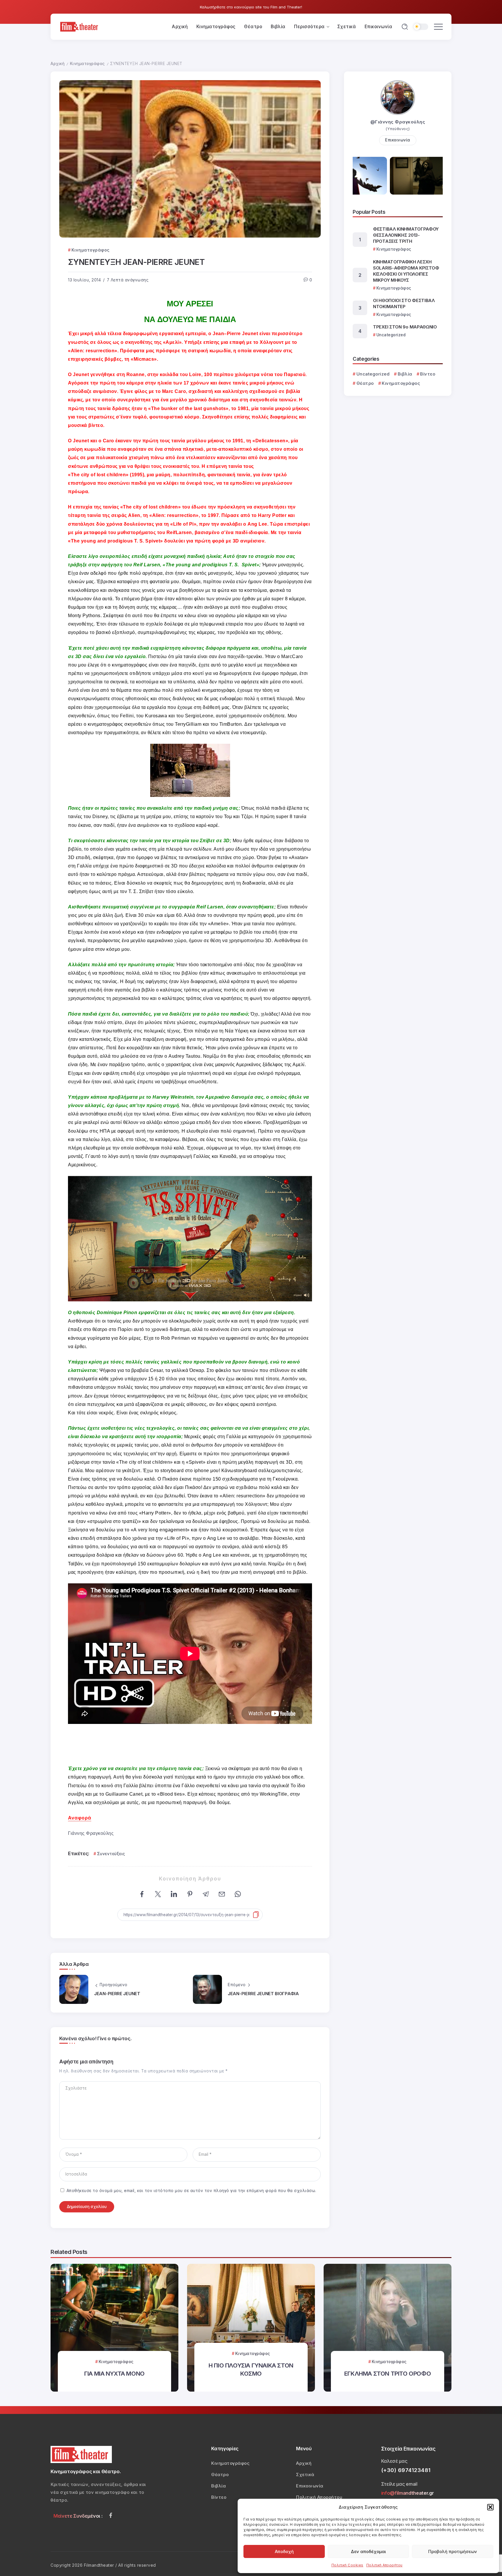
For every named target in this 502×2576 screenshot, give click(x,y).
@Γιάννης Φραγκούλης (398, 122)
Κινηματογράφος (87, 64)
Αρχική (58, 64)
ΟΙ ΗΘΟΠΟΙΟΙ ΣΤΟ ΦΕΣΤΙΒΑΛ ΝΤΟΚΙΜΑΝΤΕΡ (404, 303)
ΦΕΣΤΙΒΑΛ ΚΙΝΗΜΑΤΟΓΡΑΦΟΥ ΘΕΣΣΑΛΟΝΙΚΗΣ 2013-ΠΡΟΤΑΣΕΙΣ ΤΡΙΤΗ (406, 235)
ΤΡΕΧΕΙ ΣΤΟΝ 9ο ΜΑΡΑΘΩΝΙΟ (405, 327)
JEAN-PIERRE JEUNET (117, 1994)
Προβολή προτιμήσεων (453, 2551)
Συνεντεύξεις (111, 1854)
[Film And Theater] (80, 26)
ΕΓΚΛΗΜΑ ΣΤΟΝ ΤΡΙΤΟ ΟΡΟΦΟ (388, 2373)
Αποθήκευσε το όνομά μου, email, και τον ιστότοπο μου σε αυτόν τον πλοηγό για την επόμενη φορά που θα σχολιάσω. (191, 2191)
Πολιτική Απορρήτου (384, 2565)
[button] (490, 2507)
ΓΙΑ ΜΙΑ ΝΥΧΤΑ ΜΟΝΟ (114, 2373)
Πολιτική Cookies (347, 2565)
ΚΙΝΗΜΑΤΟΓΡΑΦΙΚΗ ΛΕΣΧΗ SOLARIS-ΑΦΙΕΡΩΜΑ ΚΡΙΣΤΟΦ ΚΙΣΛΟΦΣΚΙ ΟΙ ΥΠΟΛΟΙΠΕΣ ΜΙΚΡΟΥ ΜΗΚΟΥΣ (406, 271)
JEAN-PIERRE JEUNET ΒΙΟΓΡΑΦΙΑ (263, 1994)
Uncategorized (373, 374)
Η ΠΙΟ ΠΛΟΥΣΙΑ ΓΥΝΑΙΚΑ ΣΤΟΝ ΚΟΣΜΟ (251, 2369)
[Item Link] (114, 2328)
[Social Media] (111, 2515)
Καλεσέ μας (394, 2461)
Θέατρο (365, 383)
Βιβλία (405, 374)
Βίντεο (428, 374)
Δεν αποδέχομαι (368, 2551)
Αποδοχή (284, 2551)
